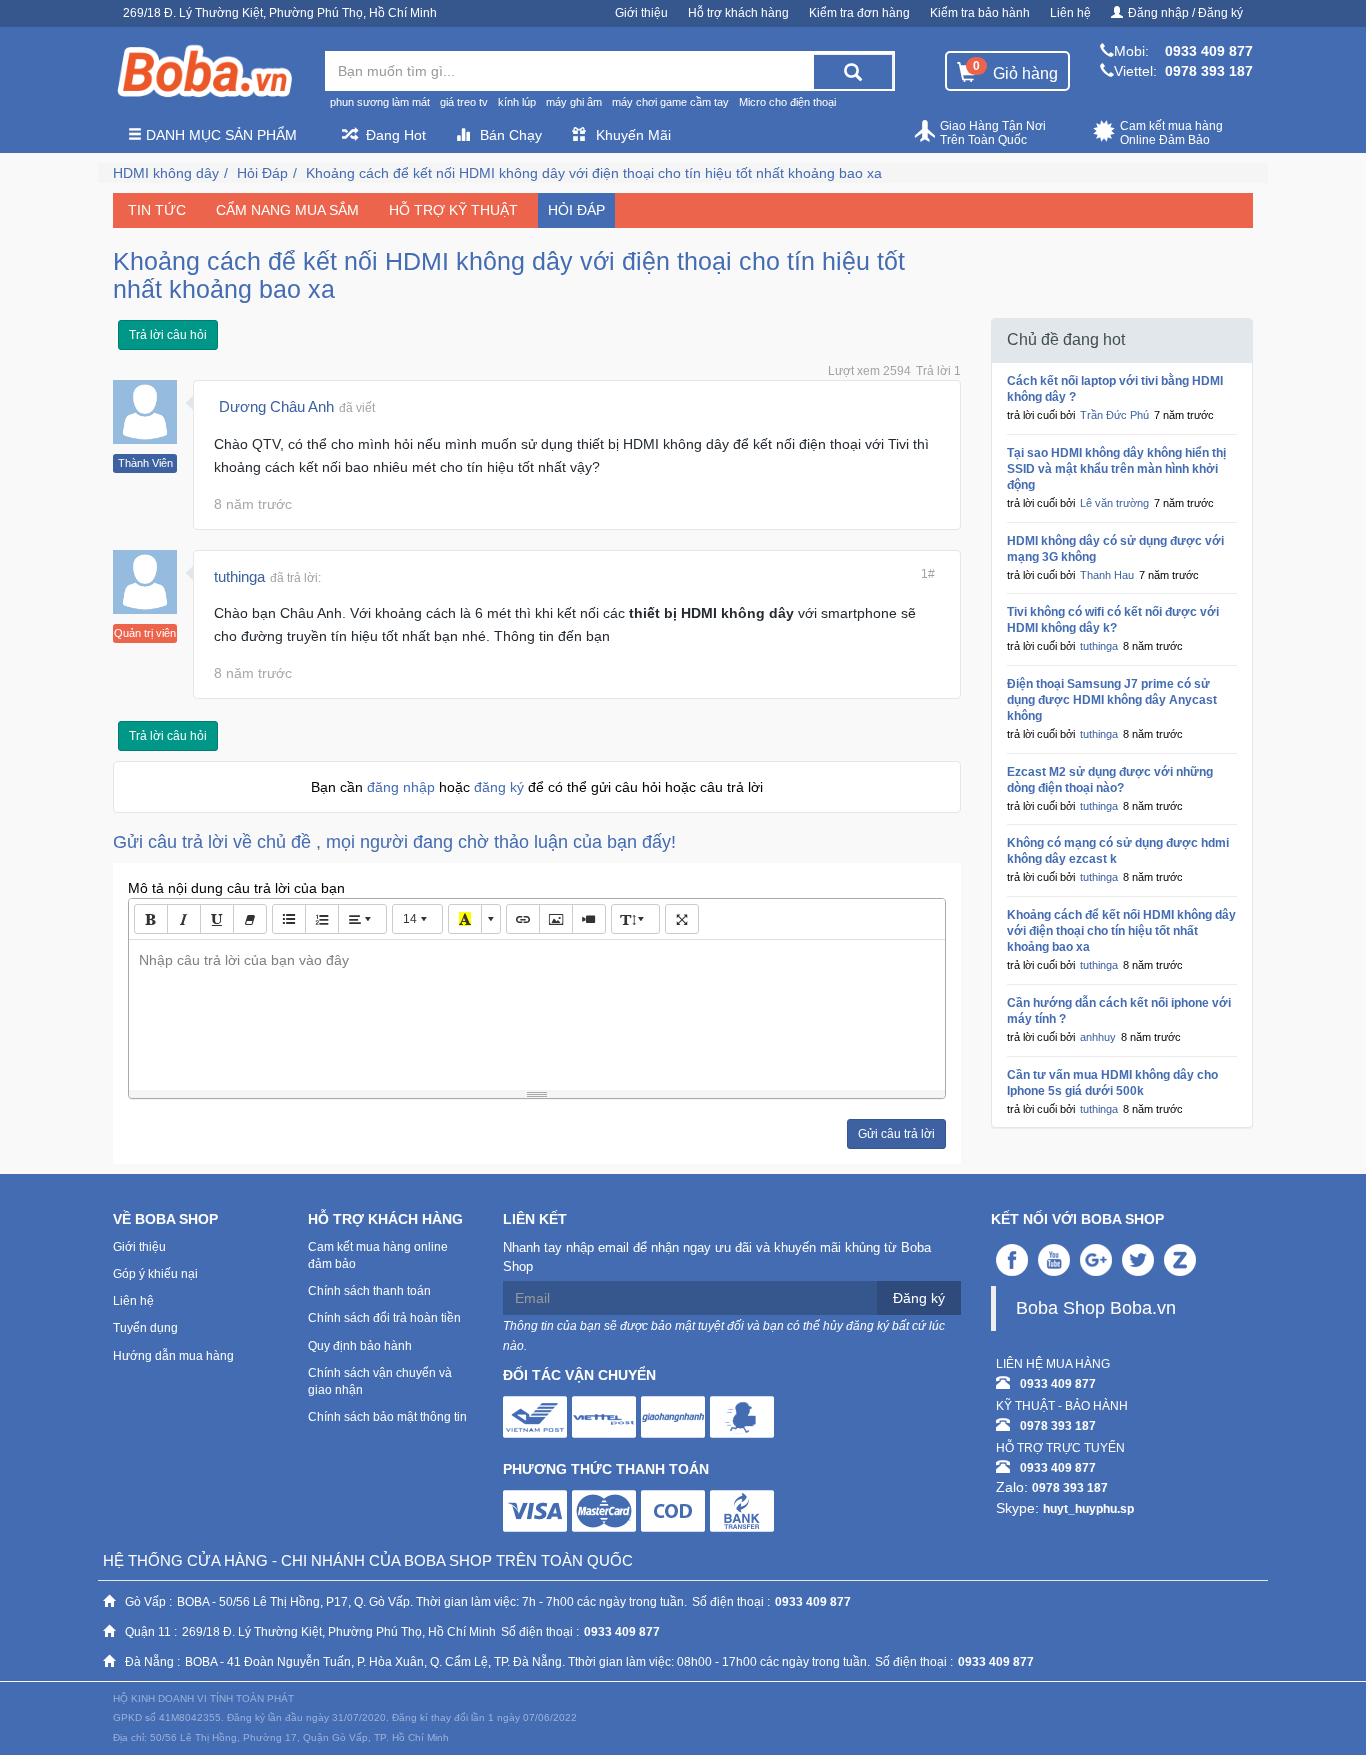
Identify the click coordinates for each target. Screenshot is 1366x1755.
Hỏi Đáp (262, 173)
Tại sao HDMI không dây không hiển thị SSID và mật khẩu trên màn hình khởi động (1116, 469)
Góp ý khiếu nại (155, 1274)
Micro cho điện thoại (787, 102)
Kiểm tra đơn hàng (859, 13)
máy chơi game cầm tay (670, 102)
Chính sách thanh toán (369, 1291)
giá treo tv (464, 102)
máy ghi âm (574, 102)
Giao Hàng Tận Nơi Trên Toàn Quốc (993, 133)
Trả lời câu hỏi (168, 335)
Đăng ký (919, 1298)
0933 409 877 (1209, 51)
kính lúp (517, 102)
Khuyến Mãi (633, 135)
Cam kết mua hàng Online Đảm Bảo (1171, 133)
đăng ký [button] (501, 787)
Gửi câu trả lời (896, 1134)
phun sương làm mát (380, 102)
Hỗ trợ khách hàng (738, 13)
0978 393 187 (1209, 71)
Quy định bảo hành (360, 1346)
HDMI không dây (166, 173)
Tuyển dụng (145, 1328)
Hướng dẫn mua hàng (173, 1356)
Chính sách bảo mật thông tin (387, 1417)
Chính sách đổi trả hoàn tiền (384, 1318)
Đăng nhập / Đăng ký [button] (1185, 13)
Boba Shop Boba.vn (1096, 1308)
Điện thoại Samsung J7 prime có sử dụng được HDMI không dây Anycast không (1112, 700)
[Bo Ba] (204, 72)
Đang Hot (396, 135)
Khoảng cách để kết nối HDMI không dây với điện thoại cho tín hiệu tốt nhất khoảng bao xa (594, 173)
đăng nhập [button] (403, 787)
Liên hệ (1070, 13)
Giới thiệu (641, 13)
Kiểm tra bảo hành (980, 13)
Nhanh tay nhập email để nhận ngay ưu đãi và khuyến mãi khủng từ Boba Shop (717, 1257)
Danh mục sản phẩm (219, 135)
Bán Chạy (511, 135)
